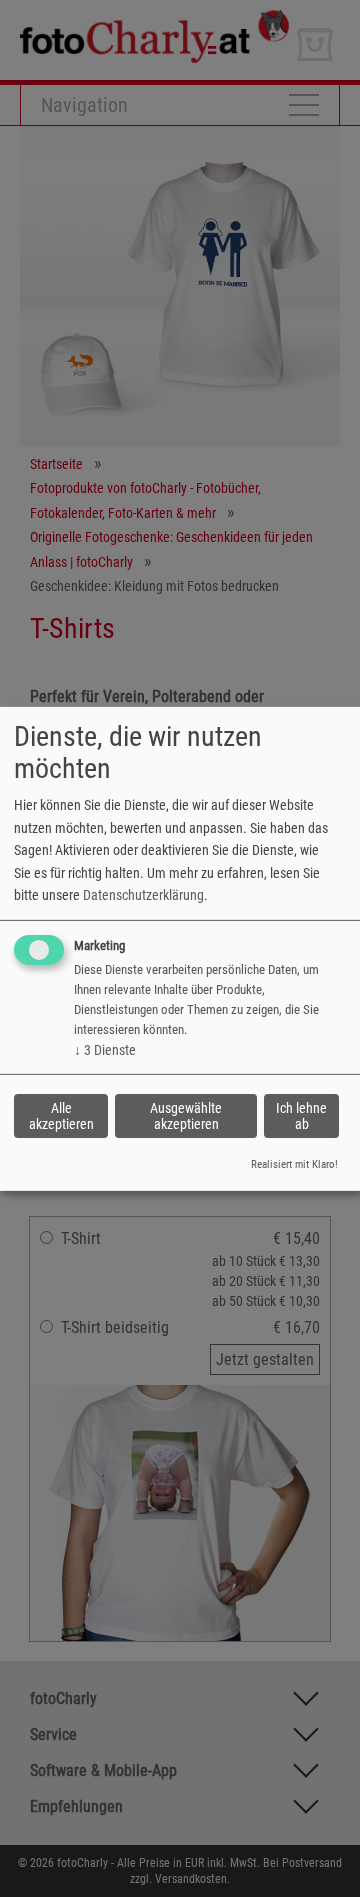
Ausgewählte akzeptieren (186, 1116)
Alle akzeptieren (61, 1116)
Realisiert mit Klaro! (294, 1164)
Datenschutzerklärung (143, 895)
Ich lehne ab (301, 1116)
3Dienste (105, 1050)
